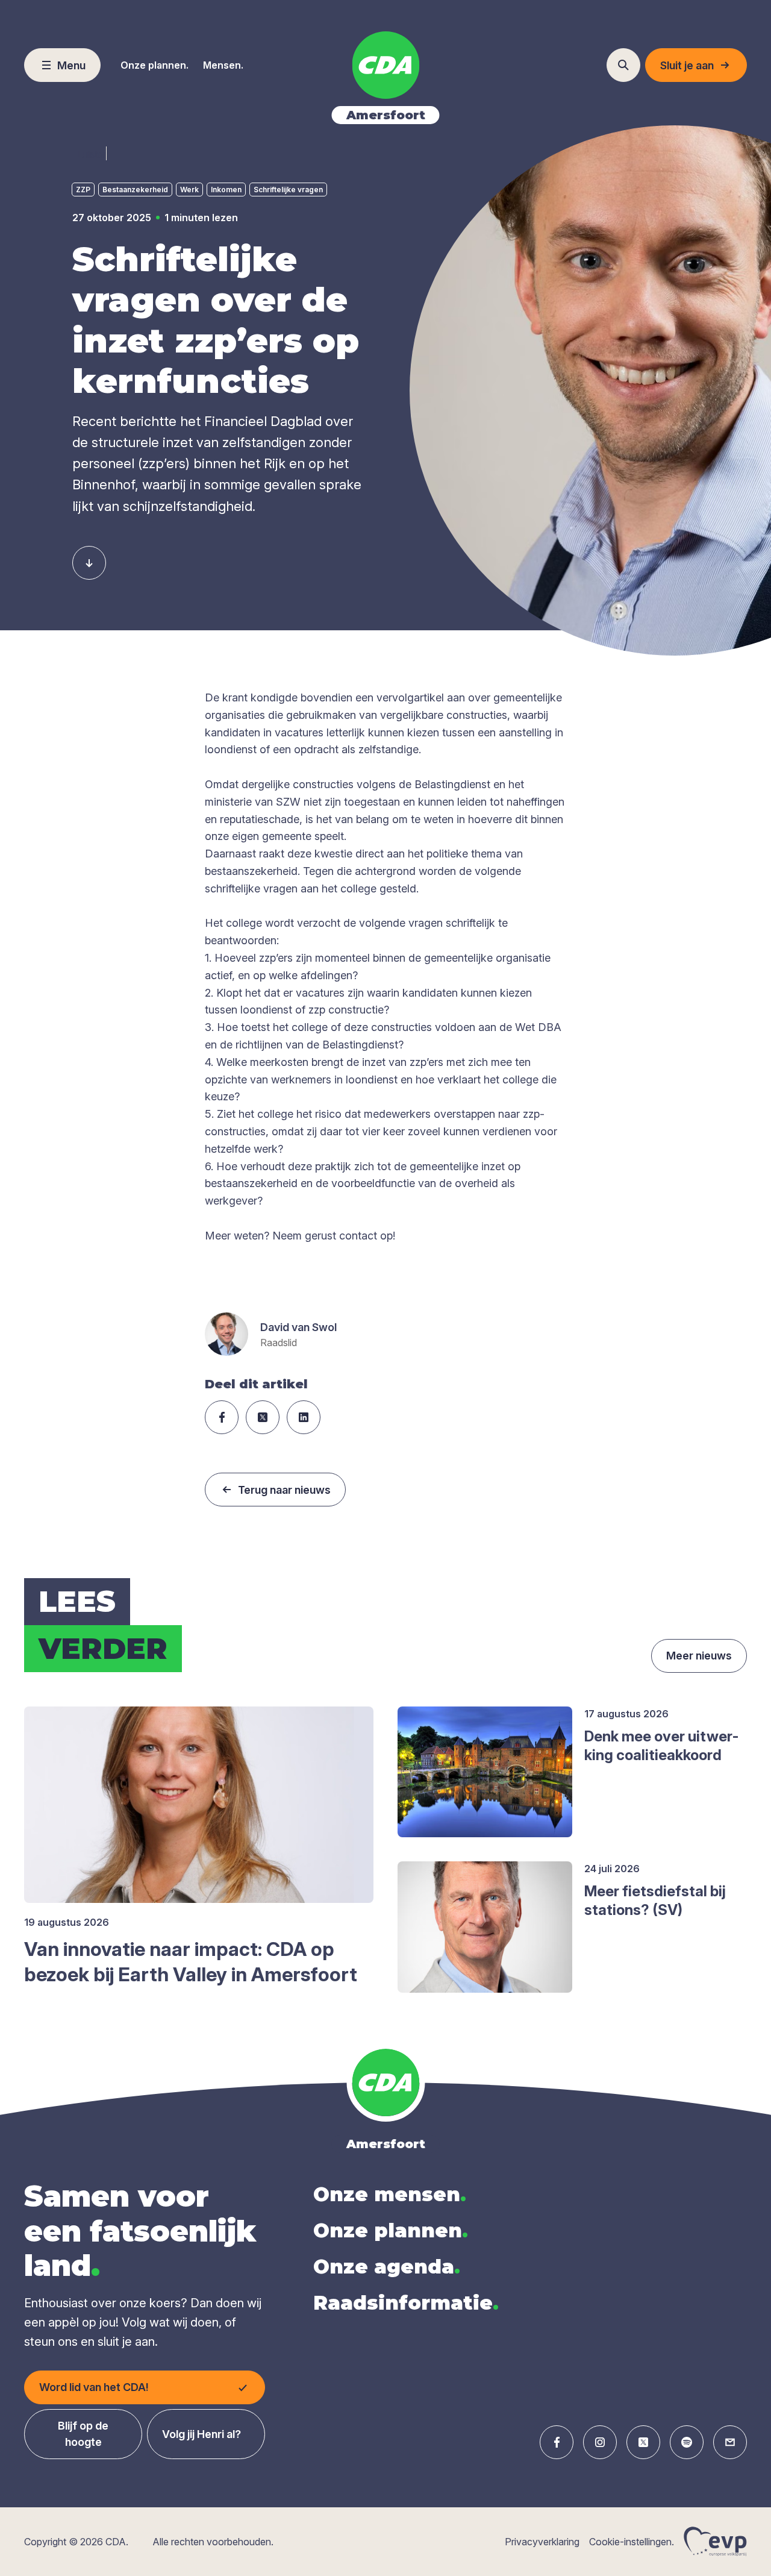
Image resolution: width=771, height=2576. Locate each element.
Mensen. (223, 65)
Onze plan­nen (391, 2230)
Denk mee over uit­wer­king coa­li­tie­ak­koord (661, 1746)
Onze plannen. (155, 65)
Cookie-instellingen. (632, 2542)
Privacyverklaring (542, 2542)
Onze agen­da (387, 2267)
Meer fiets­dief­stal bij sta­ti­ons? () (655, 1901)
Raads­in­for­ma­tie (406, 2303)
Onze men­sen (390, 2194)
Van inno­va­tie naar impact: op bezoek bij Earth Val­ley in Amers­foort (191, 1962)
